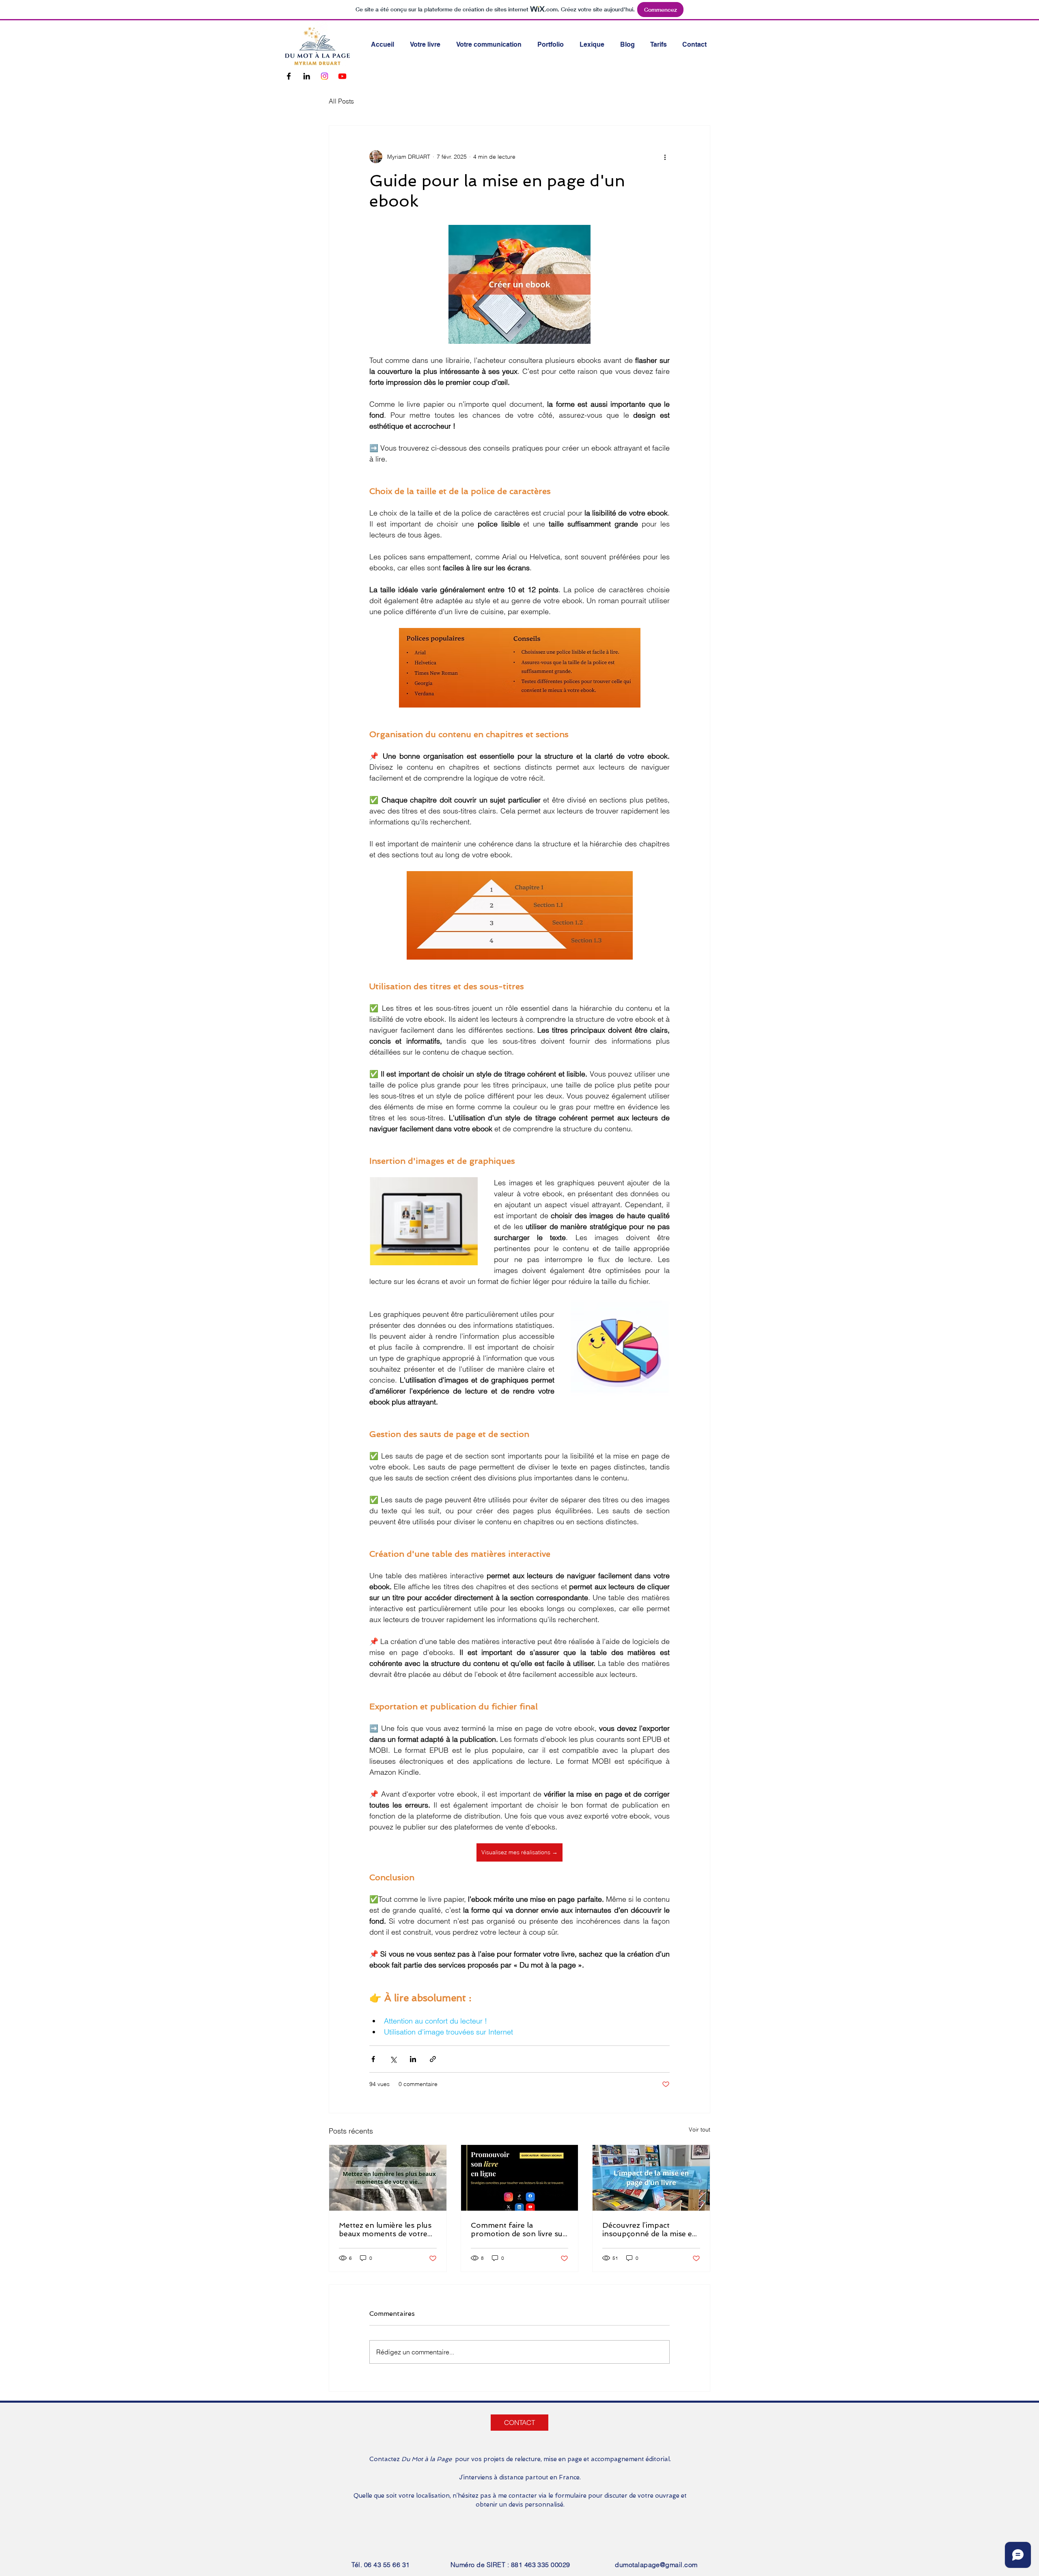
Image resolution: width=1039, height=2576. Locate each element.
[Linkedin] (307, 76)
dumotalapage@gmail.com (656, 2565)
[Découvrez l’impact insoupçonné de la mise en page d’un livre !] (651, 2178)
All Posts (341, 101)
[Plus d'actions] (665, 157)
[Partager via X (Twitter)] (393, 2059)
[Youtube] (342, 76)
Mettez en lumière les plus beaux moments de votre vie (385, 2229)
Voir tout (699, 2129)
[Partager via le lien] (433, 2059)
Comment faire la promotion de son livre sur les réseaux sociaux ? (518, 2229)
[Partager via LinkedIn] (413, 2059)
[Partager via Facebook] (373, 2059)
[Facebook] (289, 76)
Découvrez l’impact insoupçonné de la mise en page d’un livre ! (650, 2229)
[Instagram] (324, 76)
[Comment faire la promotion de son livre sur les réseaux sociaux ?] (520, 2178)
